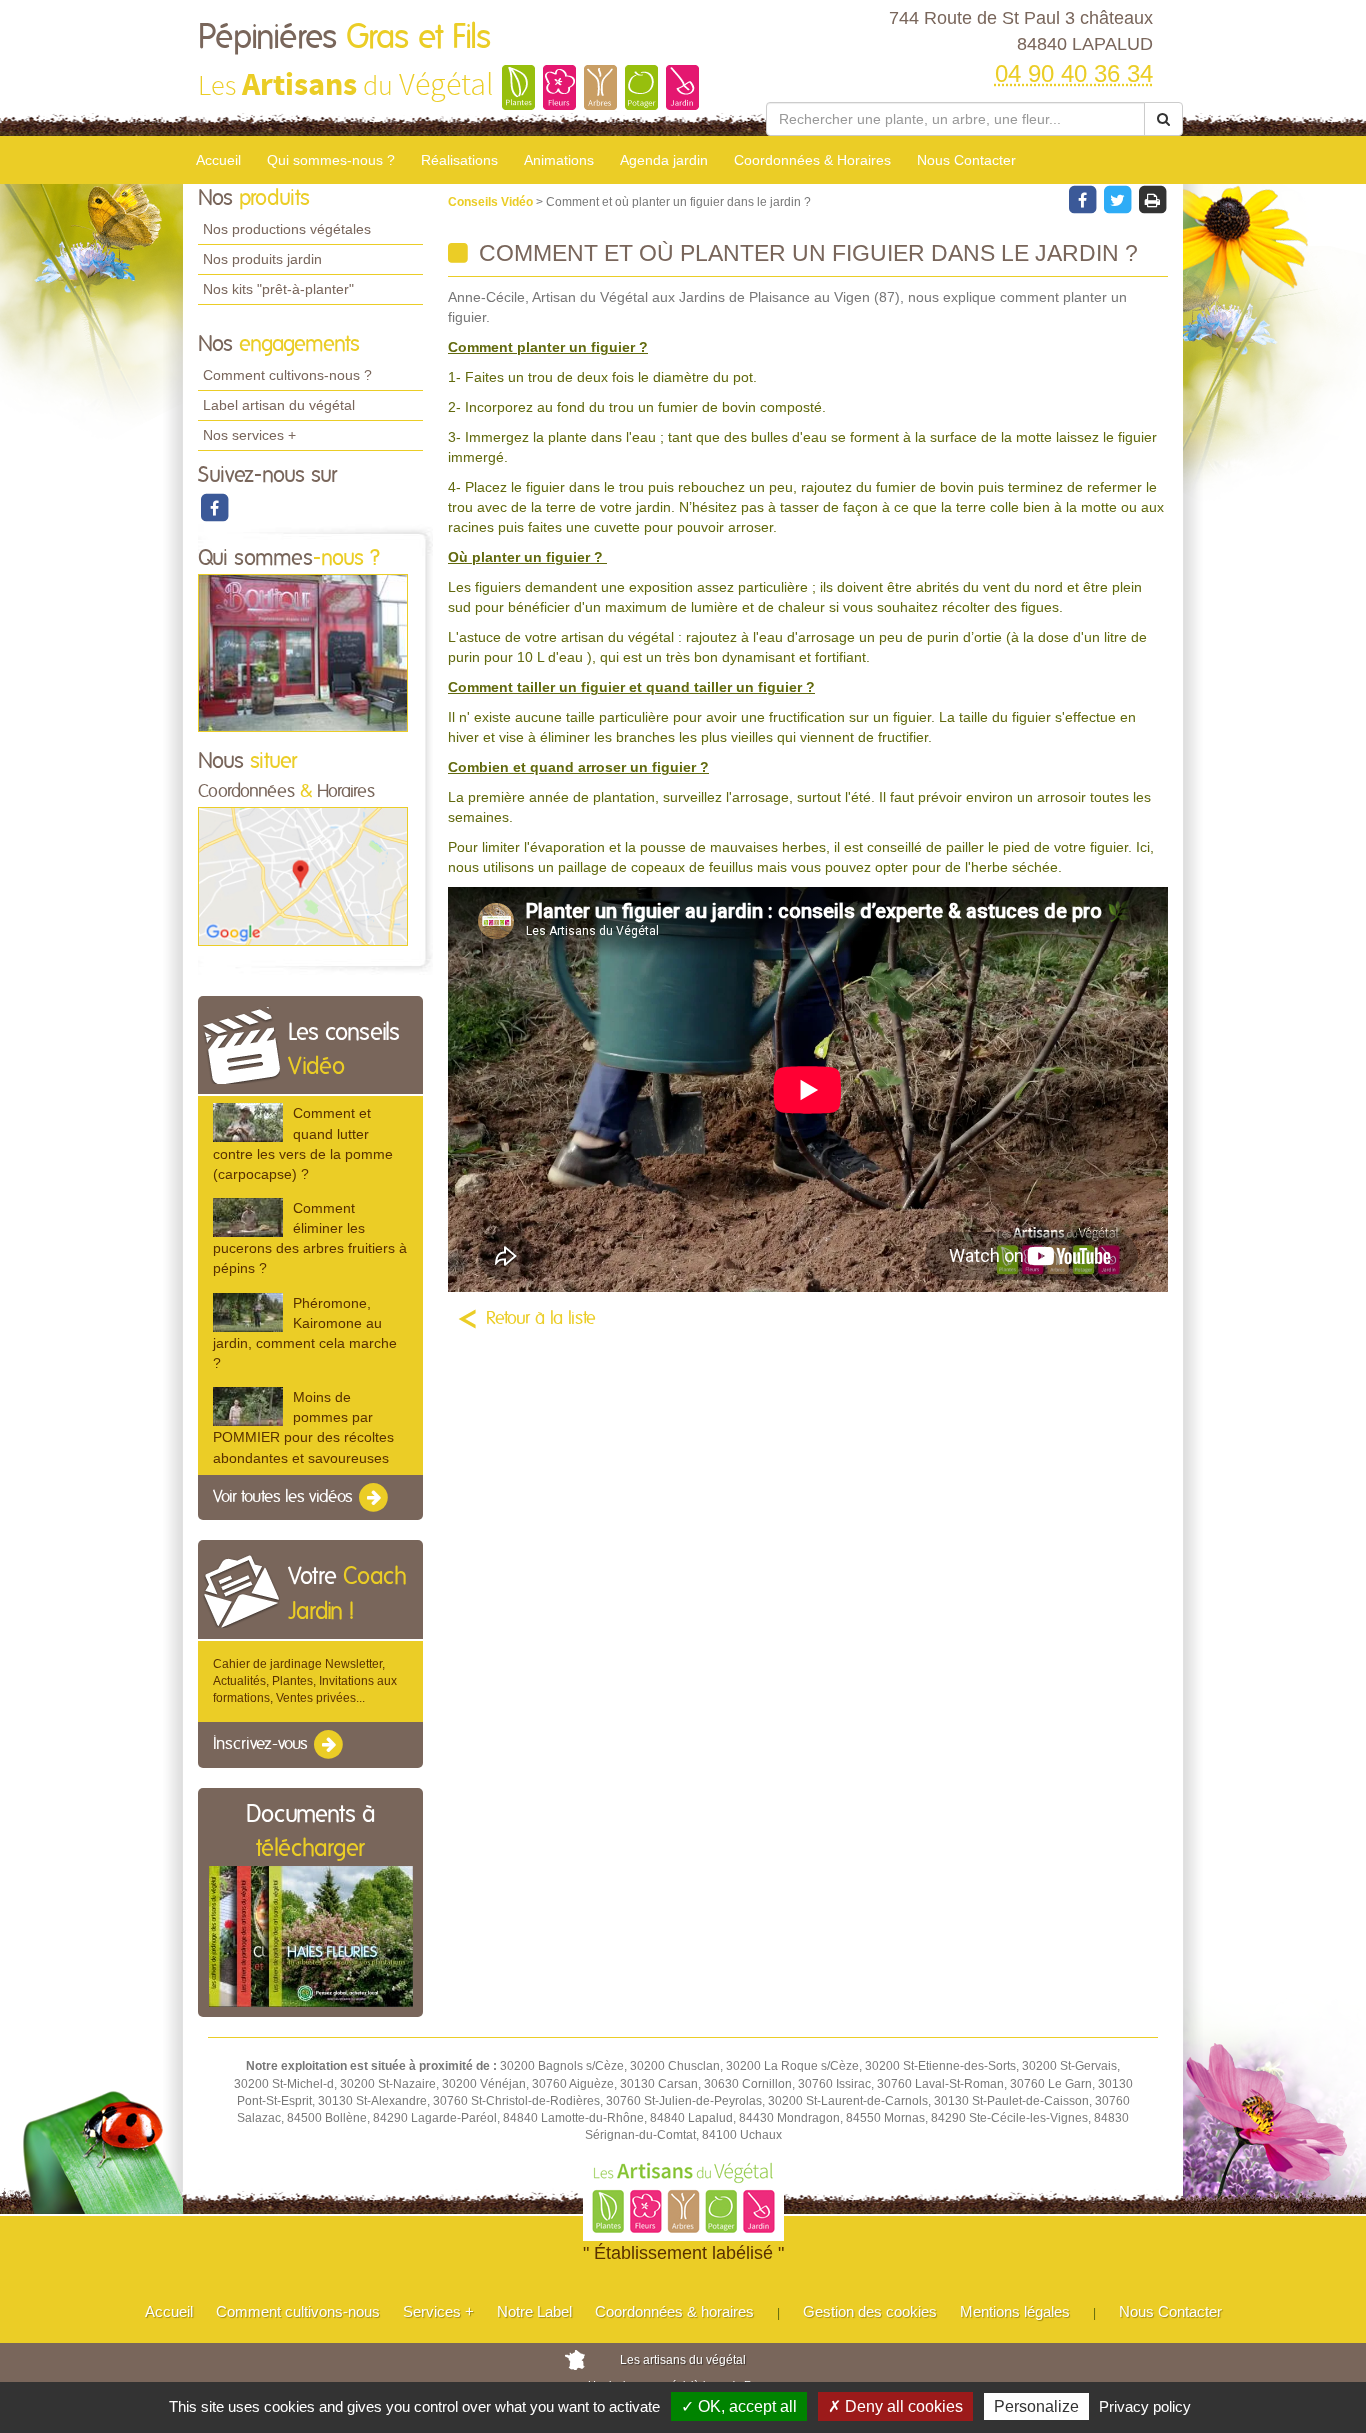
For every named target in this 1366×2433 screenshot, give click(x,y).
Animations (559, 160)
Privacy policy (1145, 2406)
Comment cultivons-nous (298, 2311)
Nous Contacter (966, 160)
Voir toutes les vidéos (285, 1497)
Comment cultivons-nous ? (287, 375)
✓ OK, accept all (739, 2406)
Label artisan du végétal (279, 405)
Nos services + (249, 435)
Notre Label (534, 2311)
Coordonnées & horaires (674, 2311)
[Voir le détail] (248, 1122)
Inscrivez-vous (262, 1745)
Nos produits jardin (262, 259)
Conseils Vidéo (492, 202)
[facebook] (214, 507)
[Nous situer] (303, 876)
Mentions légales (1015, 2311)
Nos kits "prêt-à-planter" (278, 289)
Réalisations (459, 160)
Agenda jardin (664, 160)
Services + (438, 2311)
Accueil (218, 160)
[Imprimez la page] (1152, 199)
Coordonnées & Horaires (812, 160)
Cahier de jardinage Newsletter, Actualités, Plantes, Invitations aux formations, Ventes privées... (305, 1681)
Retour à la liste (541, 1319)
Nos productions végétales (287, 229)
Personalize (1036, 2406)
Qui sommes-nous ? (331, 160)
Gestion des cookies (870, 2311)
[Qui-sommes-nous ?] (303, 652)
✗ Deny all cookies (895, 2406)
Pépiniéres (344, 38)
